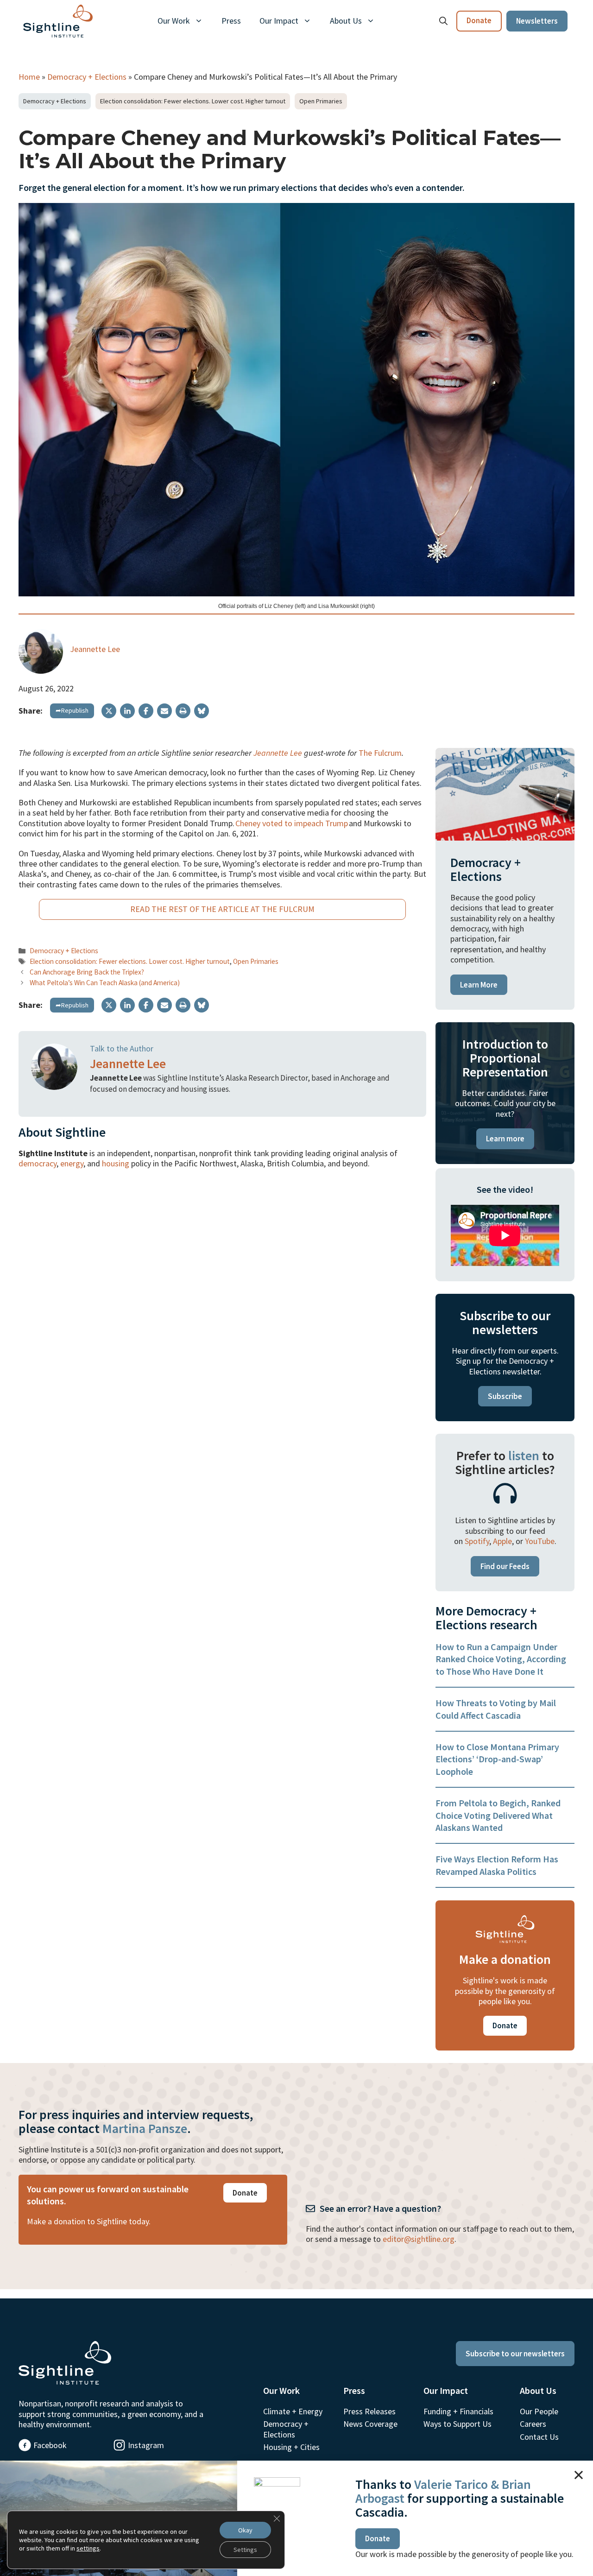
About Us (346, 21)
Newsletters (537, 21)
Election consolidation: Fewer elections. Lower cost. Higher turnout (193, 101)
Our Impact (279, 21)
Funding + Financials (458, 2411)
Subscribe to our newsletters (515, 2354)
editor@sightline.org (419, 2239)
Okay (245, 2530)
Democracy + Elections (87, 77)
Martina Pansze (145, 2128)
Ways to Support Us (457, 2424)
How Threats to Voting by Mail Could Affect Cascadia (496, 1709)
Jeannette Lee (95, 649)
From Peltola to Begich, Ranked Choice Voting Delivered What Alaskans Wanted (498, 1815)
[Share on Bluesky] (202, 711)
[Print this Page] (183, 711)
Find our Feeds (505, 1566)
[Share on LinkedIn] (127, 711)
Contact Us (539, 2437)
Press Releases (369, 2411)
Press (231, 21)
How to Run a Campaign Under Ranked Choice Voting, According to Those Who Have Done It (501, 1659)
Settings (245, 2550)
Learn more (505, 1139)
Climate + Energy (293, 2411)
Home (29, 77)
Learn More (479, 985)
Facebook (50, 2445)
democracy (38, 1163)
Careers (533, 2424)
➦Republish (72, 710)
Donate (479, 20)
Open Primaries (321, 101)
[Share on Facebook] (146, 711)
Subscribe (505, 1396)
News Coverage (370, 2424)
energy (72, 1163)
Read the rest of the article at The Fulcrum (222, 909)
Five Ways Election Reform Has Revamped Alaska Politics (497, 1865)
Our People (539, 2411)
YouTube (540, 1541)
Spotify (477, 1541)
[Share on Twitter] (109, 711)
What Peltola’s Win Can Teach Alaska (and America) (105, 983)
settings (88, 2548)
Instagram (146, 2445)
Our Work (174, 21)
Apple (502, 1541)
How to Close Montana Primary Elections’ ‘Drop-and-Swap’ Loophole (497, 1759)
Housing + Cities (291, 2447)
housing (116, 1163)
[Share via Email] (164, 711)
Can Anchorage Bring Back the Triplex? (87, 972)
